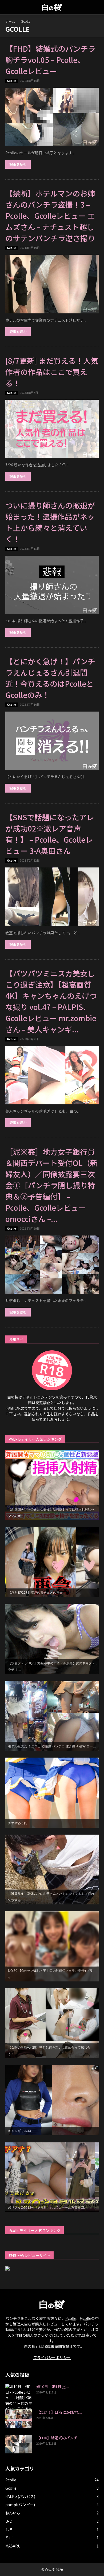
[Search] (97, 7)
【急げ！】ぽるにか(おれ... (59, 2412)
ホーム (10, 21)
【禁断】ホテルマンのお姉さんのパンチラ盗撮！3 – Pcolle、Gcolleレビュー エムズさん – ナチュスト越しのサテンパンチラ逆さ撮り (50, 216)
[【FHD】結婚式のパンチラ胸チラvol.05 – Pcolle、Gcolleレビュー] (52, 117)
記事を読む (18, 164)
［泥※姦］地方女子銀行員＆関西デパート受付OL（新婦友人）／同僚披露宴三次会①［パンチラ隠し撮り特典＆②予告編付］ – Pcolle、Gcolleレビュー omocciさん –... (51, 1185)
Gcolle (11, 81)
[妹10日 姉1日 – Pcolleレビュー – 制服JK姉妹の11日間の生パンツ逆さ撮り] (19, 2398)
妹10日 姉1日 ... (53, 2387)
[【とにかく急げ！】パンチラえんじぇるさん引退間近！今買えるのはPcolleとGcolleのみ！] (52, 741)
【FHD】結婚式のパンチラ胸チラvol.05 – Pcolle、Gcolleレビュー (50, 60)
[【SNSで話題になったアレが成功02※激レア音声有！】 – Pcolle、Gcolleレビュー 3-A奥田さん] (52, 897)
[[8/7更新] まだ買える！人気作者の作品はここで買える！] (52, 429)
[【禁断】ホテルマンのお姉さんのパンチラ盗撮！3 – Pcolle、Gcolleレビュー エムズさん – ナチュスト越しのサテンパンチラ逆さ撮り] (52, 284)
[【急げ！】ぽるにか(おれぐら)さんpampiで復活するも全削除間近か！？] (19, 2419)
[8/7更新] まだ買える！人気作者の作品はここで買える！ (52, 372)
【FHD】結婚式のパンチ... (58, 2438)
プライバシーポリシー (52, 2357)
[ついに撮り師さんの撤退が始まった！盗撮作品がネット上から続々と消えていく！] (52, 585)
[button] (9, 7)
